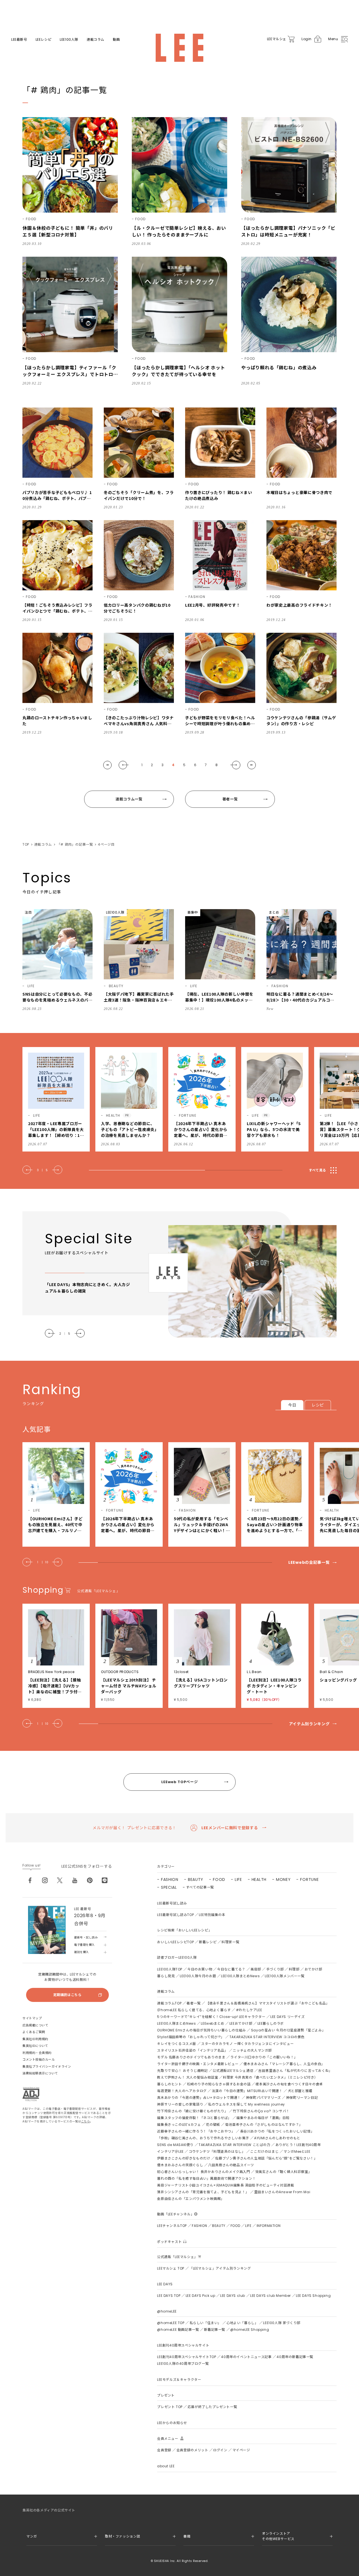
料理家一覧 (230, 1942)
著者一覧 (230, 799)
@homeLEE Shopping (250, 2330)
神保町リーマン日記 (302, 2098)
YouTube (75, 1880)
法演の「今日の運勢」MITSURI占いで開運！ (247, 2091)
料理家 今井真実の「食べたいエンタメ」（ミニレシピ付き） (270, 2077)
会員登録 (164, 2450)
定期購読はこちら (67, 1995)
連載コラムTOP (169, 2003)
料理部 (294, 1969)
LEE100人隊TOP (170, 1969)
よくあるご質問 (34, 2032)
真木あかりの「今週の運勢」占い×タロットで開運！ (199, 2098)
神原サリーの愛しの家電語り (180, 2104)
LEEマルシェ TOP (171, 2268)
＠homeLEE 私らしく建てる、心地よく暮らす (194, 2010)
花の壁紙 (213, 2125)
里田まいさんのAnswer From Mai (282, 2192)
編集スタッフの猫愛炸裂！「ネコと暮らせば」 (194, 2118)
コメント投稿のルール (39, 2060)
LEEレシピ (44, 40)
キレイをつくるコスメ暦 (177, 2044)
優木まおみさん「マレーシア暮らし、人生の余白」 (284, 2064)
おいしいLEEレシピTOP (175, 1942)
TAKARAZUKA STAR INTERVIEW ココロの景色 (267, 2037)
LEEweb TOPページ (179, 1782)
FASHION (170, 1879)
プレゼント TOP (170, 2407)
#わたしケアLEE (249, 2010)
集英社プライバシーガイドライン (47, 2067)
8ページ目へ (252, 765)
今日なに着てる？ (231, 1969)
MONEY (283, 1879)
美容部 (256, 1969)
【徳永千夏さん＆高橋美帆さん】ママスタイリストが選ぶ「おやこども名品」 (268, 2003)
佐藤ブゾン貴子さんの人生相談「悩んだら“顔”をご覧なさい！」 (266, 2158)
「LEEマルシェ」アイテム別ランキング (220, 2268)
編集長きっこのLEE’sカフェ (179, 2125)
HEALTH (259, 1879)
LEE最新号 (19, 40)
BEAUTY (196, 1879)
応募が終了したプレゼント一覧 (212, 2407)
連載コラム (95, 40)
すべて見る (317, 1170)
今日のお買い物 (200, 1969)
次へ (235, 765)
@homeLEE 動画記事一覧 (178, 2330)
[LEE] (179, 48)
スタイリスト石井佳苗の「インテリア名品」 (192, 2050)
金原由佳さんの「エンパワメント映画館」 (191, 2199)
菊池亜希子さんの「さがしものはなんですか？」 (264, 2125)
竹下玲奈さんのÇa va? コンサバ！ (261, 2111)
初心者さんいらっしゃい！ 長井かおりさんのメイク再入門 (203, 2172)
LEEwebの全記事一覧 (309, 1562)
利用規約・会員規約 (37, 2053)
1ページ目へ (107, 765)
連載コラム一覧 (129, 799)
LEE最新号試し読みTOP (175, 1915)
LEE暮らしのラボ (271, 2023)
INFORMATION (269, 2226)
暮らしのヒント (169, 2084)
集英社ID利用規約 (35, 2039)
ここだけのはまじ (264, 2151)
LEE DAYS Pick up (201, 2296)
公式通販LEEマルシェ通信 (233, 2071)
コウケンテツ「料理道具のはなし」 (217, 2151)
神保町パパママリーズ (264, 2098)
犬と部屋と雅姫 (300, 2091)
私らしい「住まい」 (205, 2323)
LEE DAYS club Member (271, 2296)
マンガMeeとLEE (297, 2151)
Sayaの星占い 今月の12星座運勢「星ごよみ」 (288, 2030)
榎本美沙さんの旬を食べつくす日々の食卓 (289, 2084)
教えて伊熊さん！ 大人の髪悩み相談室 (187, 2077)
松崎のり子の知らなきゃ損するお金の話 (219, 2084)
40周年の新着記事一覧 (295, 2357)
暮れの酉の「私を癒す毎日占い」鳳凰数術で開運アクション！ (206, 2178)
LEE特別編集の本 (212, 1915)
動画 (116, 40)
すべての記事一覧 (200, 1887)
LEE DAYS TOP (169, 2296)
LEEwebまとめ (212, 2023)
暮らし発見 (166, 1976)
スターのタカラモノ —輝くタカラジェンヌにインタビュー (247, 2044)
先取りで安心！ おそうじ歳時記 (182, 2071)
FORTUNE (309, 1879)
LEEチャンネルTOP (172, 2226)
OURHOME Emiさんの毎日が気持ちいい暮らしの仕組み (201, 2030)
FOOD (219, 1879)
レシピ (318, 1405)
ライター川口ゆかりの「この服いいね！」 (264, 2057)
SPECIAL (169, 1887)
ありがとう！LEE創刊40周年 (298, 2145)
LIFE (238, 1879)
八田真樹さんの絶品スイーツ (231, 2165)
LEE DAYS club (233, 2296)
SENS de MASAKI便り (175, 2145)
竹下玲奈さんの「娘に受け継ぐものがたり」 (192, 2111)
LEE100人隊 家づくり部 (282, 2323)
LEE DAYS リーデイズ (287, 2017)
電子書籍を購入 (84, 1945)
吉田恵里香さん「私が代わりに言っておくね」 (295, 2071)
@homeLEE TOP (171, 2323)
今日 (292, 1405)
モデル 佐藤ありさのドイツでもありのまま (191, 2057)
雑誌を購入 (81, 1952)
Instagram (45, 1880)
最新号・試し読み (86, 1937)
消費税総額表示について (40, 2073)
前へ (124, 765)
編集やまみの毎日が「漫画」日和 (263, 2118)
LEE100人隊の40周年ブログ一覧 (183, 2364)
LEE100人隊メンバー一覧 (285, 1976)
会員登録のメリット (192, 2450)
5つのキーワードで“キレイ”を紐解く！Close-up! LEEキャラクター (211, 2017)
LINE (105, 1880)
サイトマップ (32, 2018)
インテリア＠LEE (170, 2151)
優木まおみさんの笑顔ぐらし (180, 2165)
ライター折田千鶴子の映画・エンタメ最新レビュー (198, 2064)
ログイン (220, 2450)
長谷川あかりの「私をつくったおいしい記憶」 (277, 2131)
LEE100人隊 (69, 40)
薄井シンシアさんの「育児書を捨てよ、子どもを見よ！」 (203, 2192)
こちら (86, 2121)
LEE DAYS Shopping (313, 2296)
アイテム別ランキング (309, 1724)
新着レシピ (208, 1942)
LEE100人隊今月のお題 (198, 1976)
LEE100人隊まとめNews (240, 1976)
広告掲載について (35, 2025)
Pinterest (90, 1880)
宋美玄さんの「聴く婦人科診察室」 (284, 2172)
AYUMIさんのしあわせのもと (277, 2138)
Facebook (30, 1880)
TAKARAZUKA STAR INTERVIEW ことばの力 (234, 2145)
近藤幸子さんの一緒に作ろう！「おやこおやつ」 (196, 2131)
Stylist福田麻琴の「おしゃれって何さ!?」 (191, 2037)
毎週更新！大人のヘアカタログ (182, 2091)
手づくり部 (275, 1969)
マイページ (241, 2450)
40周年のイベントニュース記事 (246, 2357)
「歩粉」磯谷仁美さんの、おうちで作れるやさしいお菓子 (203, 2138)
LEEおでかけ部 (241, 2023)
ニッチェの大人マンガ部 (252, 2050)
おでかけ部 (313, 1969)
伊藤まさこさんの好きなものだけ (184, 2158)
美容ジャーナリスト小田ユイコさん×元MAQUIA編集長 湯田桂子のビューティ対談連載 (225, 2185)
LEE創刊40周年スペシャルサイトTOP (187, 2357)
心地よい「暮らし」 (242, 2323)
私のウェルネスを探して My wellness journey (247, 2104)
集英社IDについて (35, 2046)
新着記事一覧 (215, 2330)
